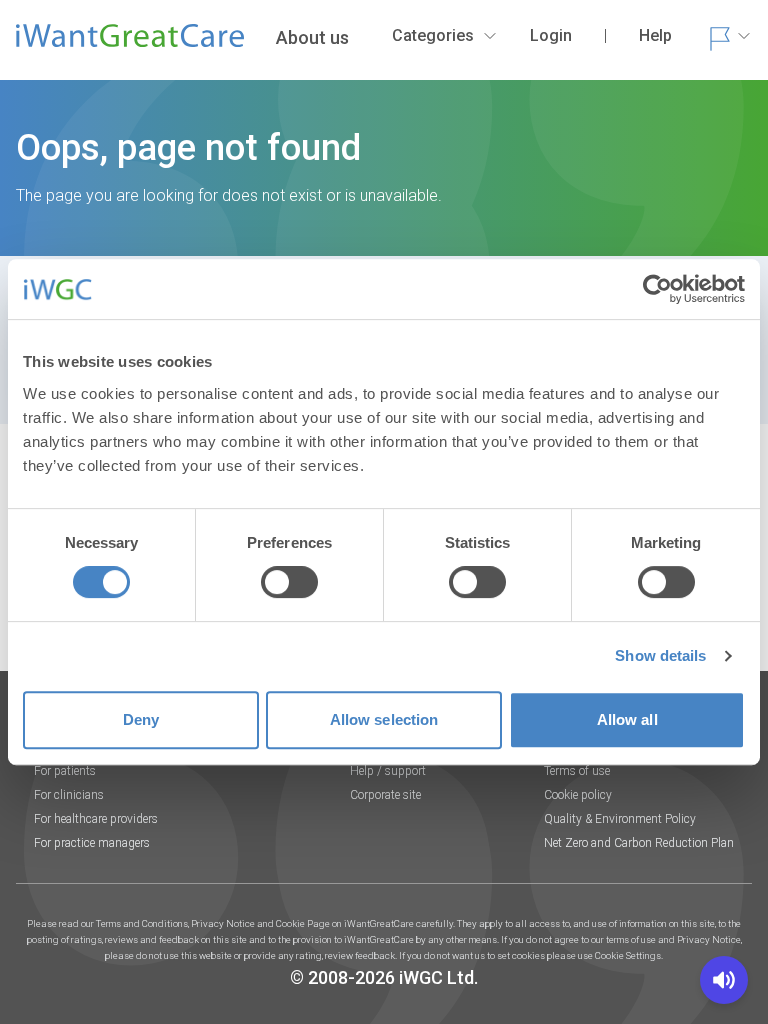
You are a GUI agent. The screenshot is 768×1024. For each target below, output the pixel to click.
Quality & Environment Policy (620, 819)
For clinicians (69, 795)
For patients (65, 771)
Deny (141, 719)
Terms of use (577, 771)
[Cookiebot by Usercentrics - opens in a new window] (657, 289)
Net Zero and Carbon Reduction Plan (639, 843)
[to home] (130, 44)
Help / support (388, 771)
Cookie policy (578, 795)
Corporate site (385, 795)
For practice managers (92, 843)
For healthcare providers (96, 819)
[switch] (289, 582)
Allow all (627, 719)
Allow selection (384, 719)
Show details (660, 655)
